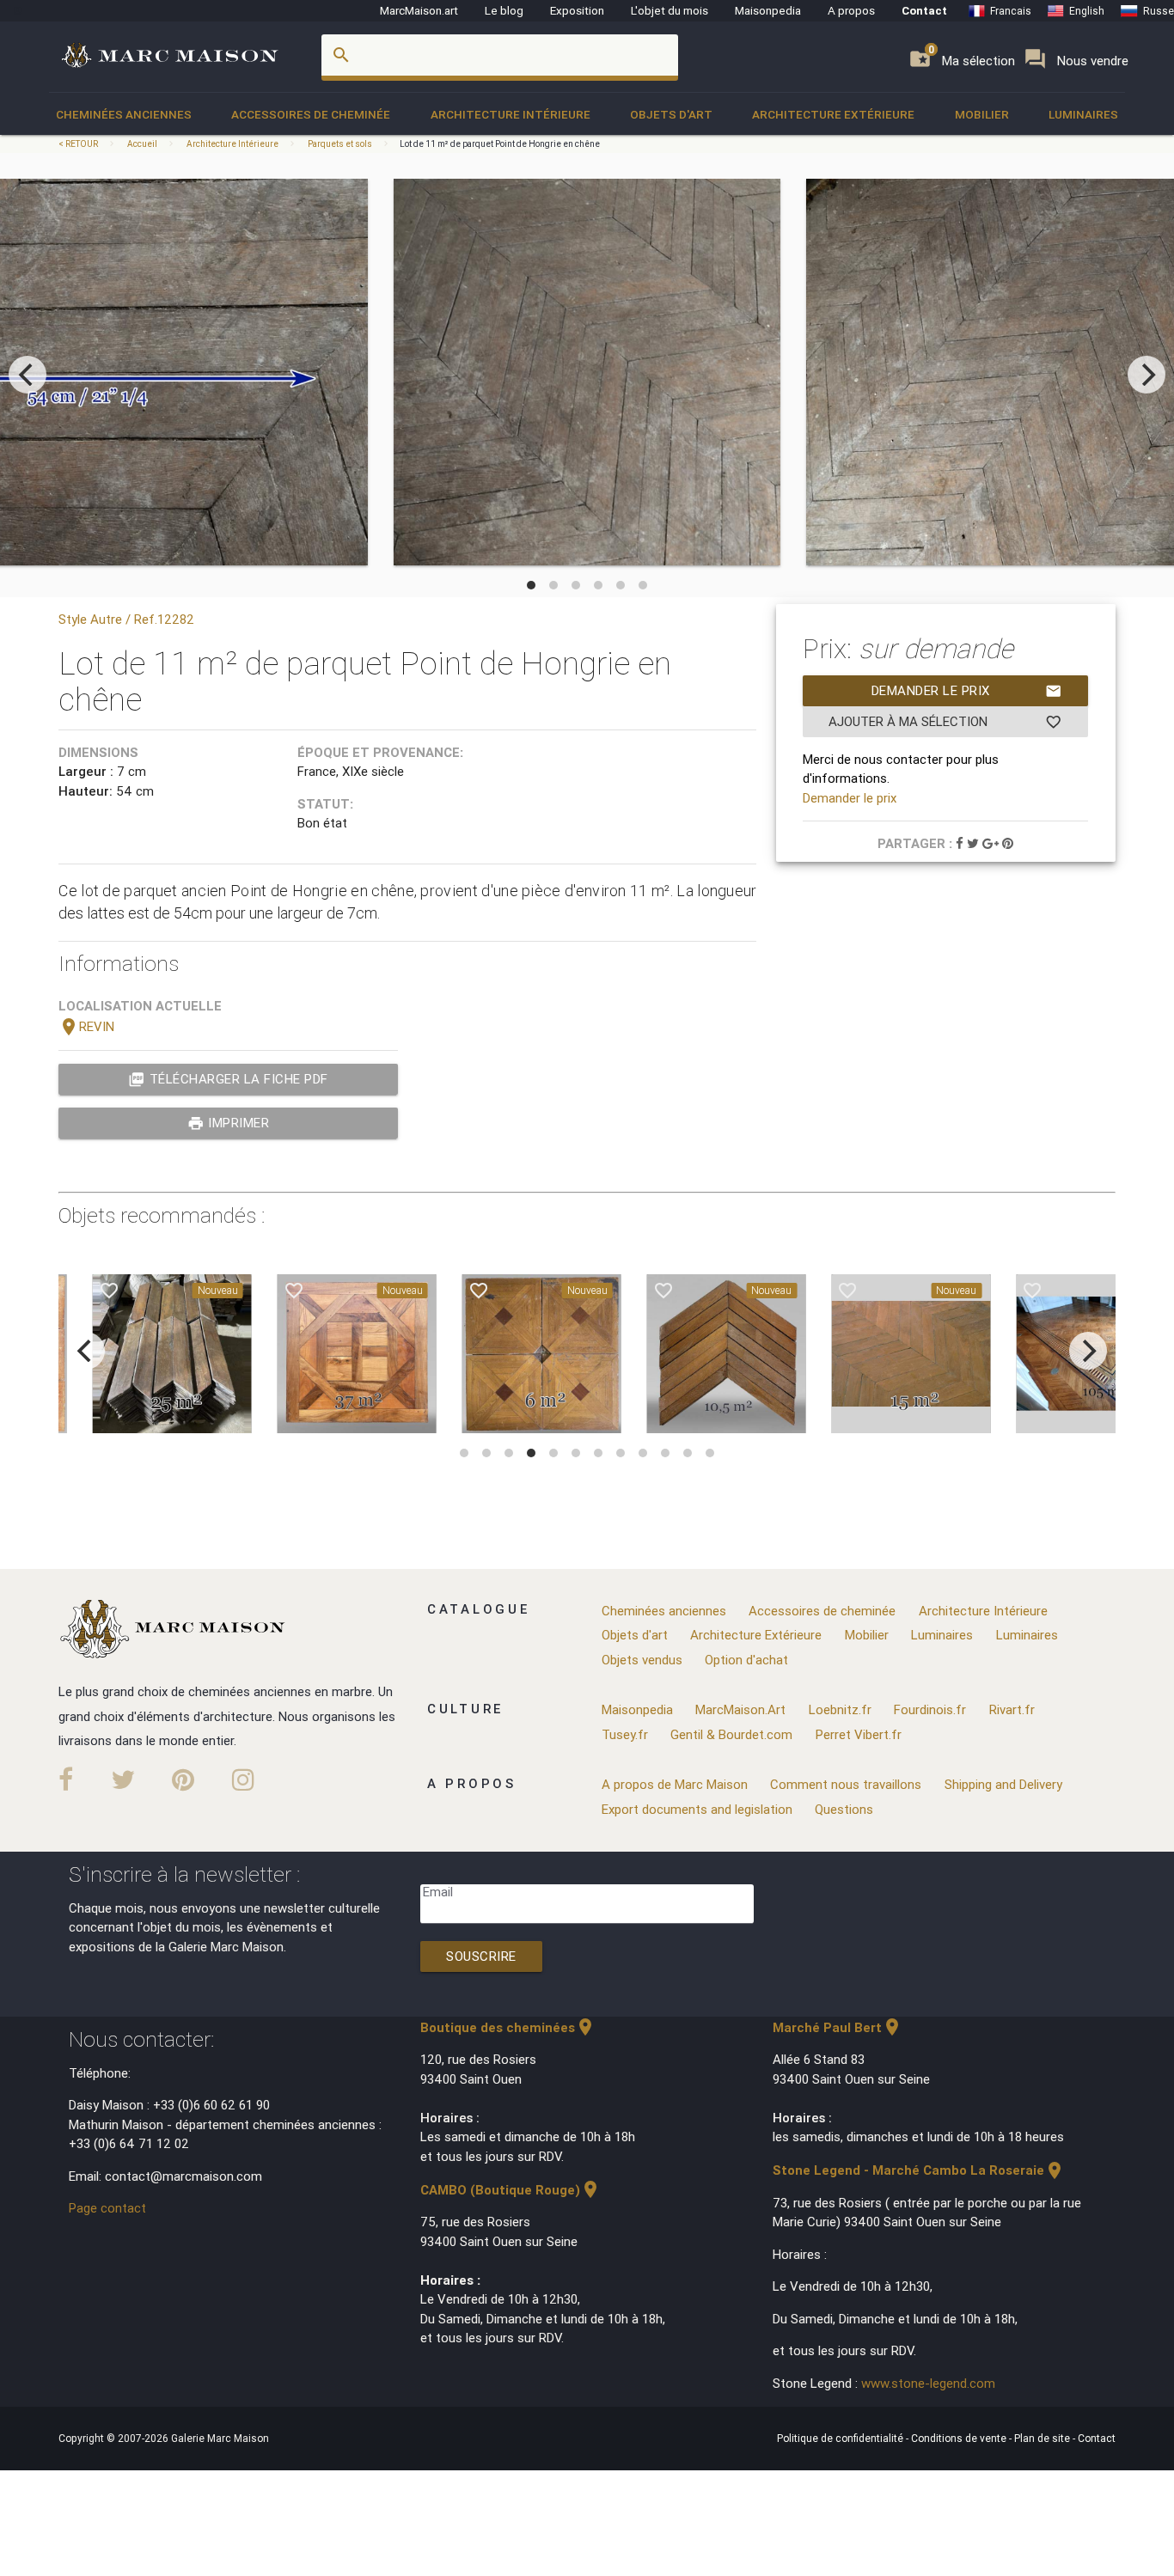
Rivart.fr (1012, 1709)
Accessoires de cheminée (311, 114)
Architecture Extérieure (833, 114)
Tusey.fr (625, 1734)
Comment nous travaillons (846, 1784)
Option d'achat (746, 1660)
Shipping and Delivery (1003, 1784)
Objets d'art (671, 114)
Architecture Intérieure (511, 114)
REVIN (86, 1026)
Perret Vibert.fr (859, 1734)
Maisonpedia (768, 10)
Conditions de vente (960, 2438)
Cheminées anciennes (124, 114)
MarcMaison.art (419, 10)
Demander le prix (967, 691)
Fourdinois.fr (930, 1709)
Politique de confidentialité (841, 2438)
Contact (924, 10)
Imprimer (229, 1123)
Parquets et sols (340, 144)
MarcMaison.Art (740, 1709)
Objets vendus (642, 1660)
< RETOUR (79, 144)
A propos (851, 10)
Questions (844, 1809)
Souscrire (481, 1956)
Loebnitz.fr (840, 1709)
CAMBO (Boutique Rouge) (511, 2190)
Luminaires (1083, 114)
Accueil (142, 144)
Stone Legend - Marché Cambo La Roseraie (919, 2170)
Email (438, 1892)
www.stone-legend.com (928, 2383)
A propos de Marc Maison (675, 1784)
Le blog (504, 10)
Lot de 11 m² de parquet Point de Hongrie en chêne (500, 144)
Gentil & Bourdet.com (731, 1734)
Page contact (107, 2208)
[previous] (28, 375)
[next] (1146, 375)
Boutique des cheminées (508, 2027)
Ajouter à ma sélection (945, 722)
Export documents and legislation (697, 1809)
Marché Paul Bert (838, 2027)
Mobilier (982, 114)
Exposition (577, 10)
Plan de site (1043, 2438)
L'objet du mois (670, 10)
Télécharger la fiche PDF (228, 1079)
